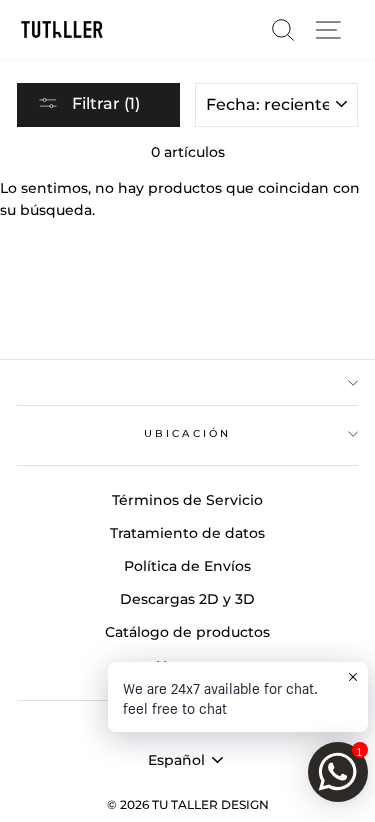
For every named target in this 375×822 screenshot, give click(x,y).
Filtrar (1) (104, 103)
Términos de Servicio (187, 500)
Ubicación (187, 433)
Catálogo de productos (187, 632)
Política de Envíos (187, 566)
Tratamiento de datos (187, 533)
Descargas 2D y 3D (187, 599)
